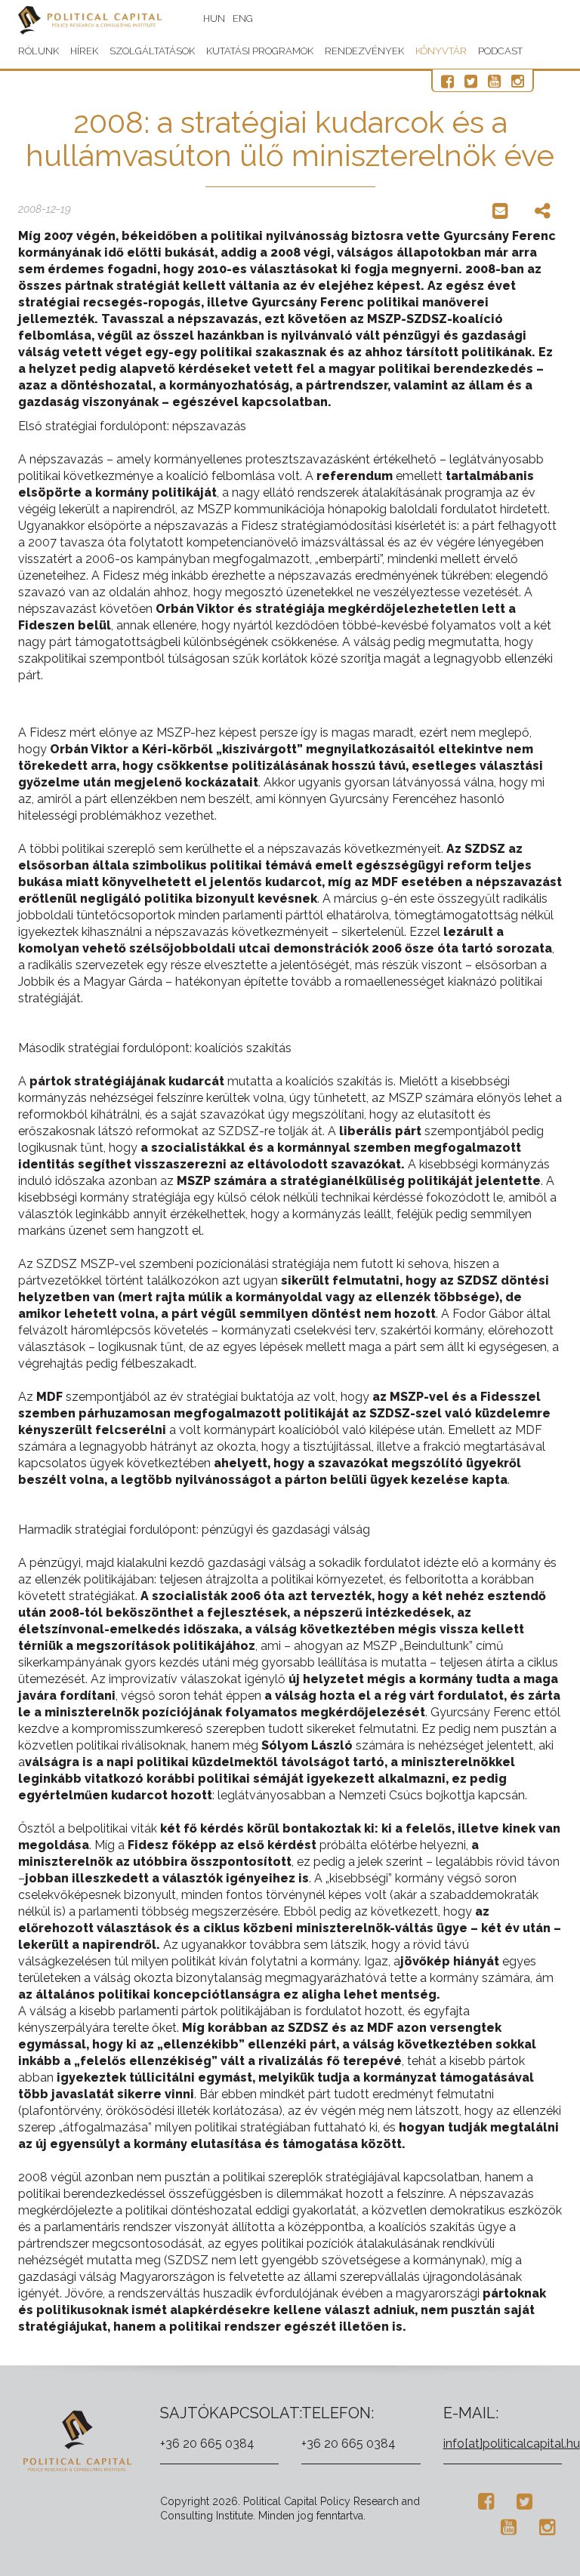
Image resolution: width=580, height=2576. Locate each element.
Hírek (84, 51)
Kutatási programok (260, 51)
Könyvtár (441, 51)
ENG (243, 18)
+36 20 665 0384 (207, 2444)
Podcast (500, 51)
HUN (214, 18)
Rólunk (39, 51)
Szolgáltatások (152, 51)
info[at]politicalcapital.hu (512, 2444)
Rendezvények (364, 51)
